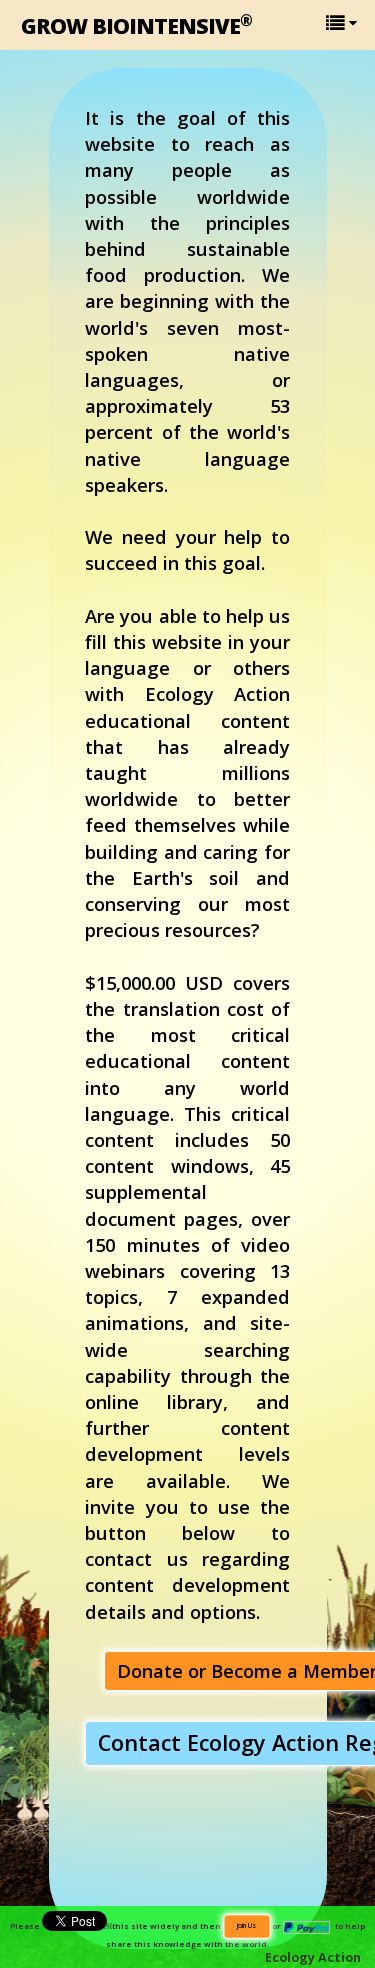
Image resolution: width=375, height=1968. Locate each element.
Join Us (246, 1925)
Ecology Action (313, 1957)
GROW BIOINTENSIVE (136, 24)
